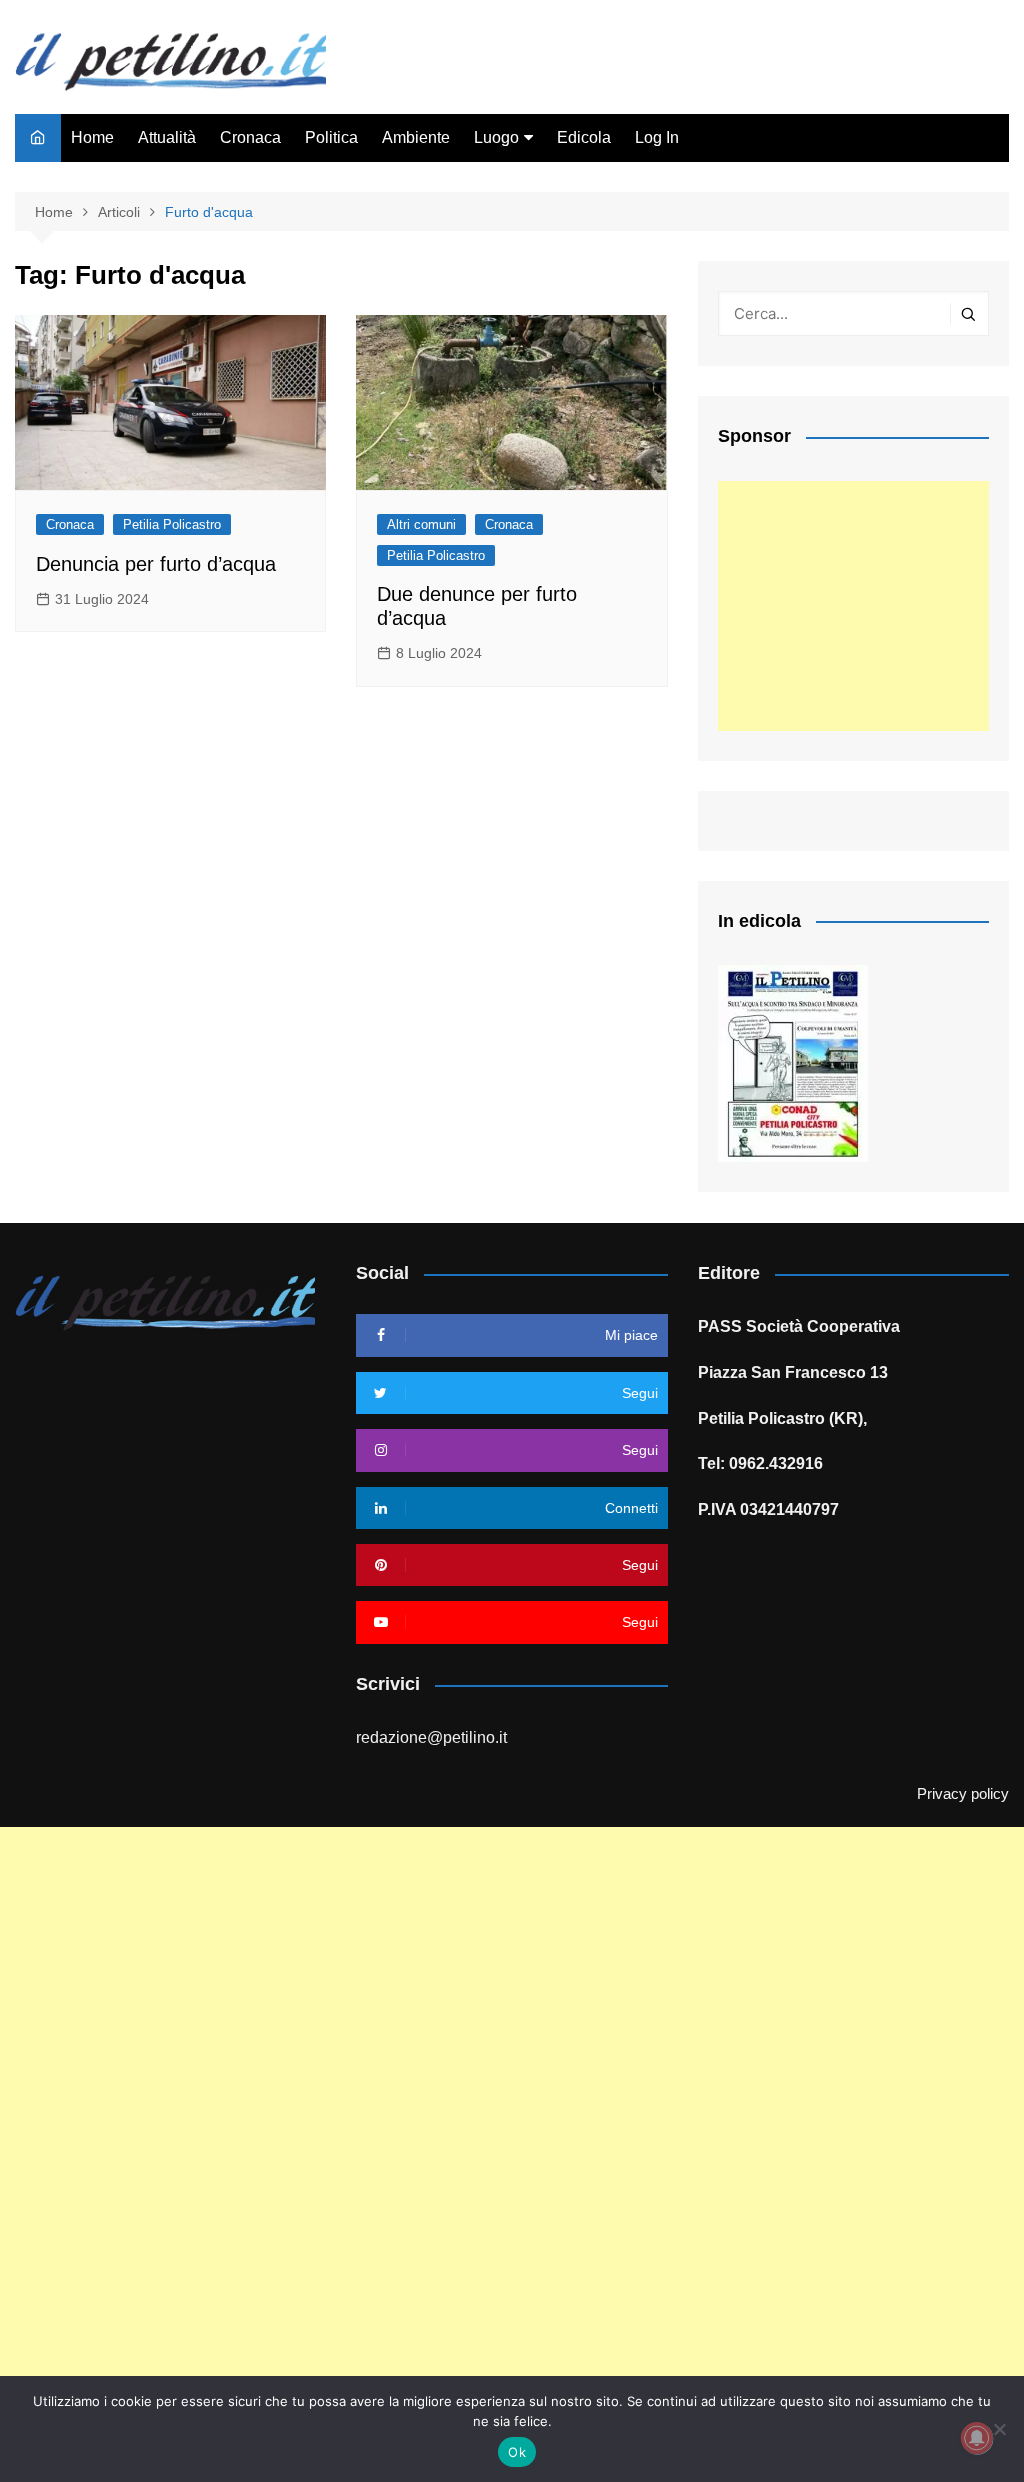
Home (92, 137)
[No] (999, 2429)
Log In (657, 137)
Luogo (496, 137)
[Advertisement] (853, 606)
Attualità (167, 137)
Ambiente (416, 137)
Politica (331, 137)
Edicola (584, 137)
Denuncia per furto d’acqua (156, 564)
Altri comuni (421, 524)
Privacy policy (963, 1794)
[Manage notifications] (977, 2438)
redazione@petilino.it (431, 1737)
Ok (517, 2452)
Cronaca (250, 137)
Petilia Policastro (172, 524)
